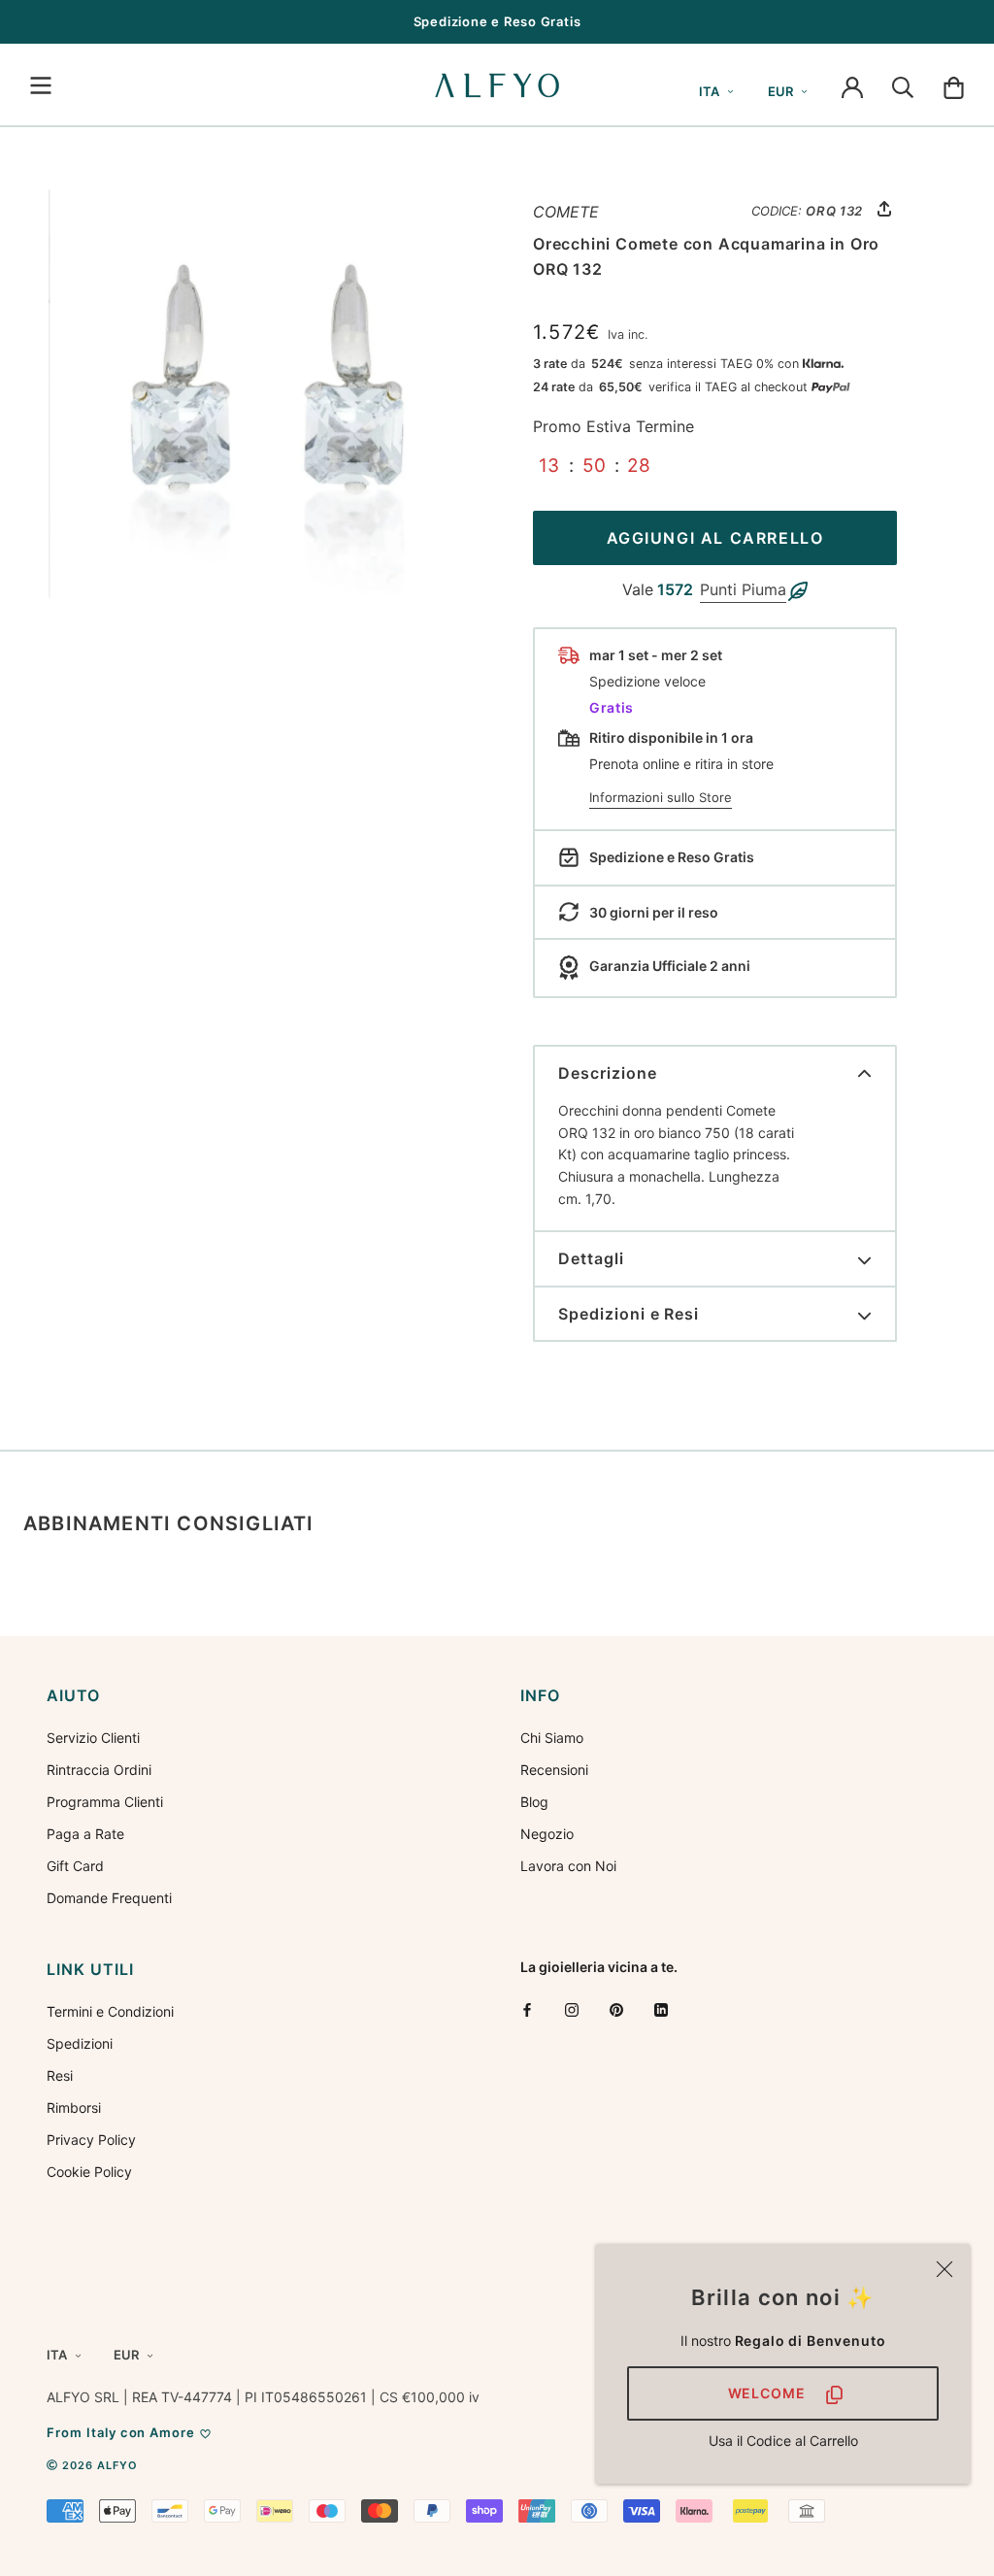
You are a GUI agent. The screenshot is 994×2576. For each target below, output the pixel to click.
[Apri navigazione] (41, 85)
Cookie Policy (89, 2172)
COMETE (566, 212)
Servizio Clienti (93, 1738)
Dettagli (591, 1258)
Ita (709, 91)
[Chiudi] (944, 2269)
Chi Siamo (552, 1738)
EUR (780, 91)
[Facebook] (527, 2009)
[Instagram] (572, 2009)
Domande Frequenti (109, 1898)
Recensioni (554, 1770)
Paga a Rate (85, 1834)
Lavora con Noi (568, 1866)
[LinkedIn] (661, 2009)
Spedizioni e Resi (629, 1314)
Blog (534, 1802)
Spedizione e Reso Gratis (497, 21)
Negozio (547, 1834)
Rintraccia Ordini (99, 1770)
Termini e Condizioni (110, 2011)
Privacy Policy (91, 2140)
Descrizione (608, 1073)
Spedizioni (80, 2043)
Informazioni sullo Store (661, 797)
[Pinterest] (616, 2009)
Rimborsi (74, 2108)
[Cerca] (903, 85)
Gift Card (75, 1866)
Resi (60, 2075)
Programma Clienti (105, 1802)
